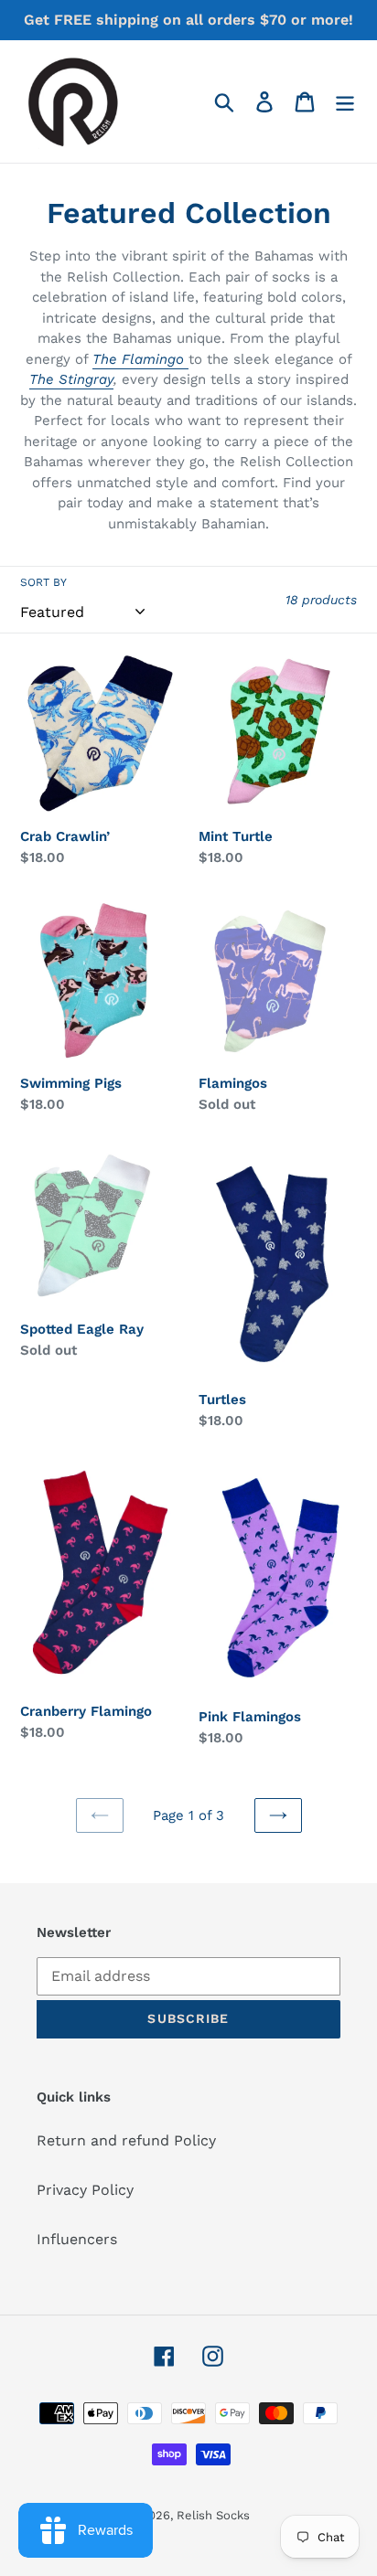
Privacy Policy (85, 2190)
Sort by (43, 582)
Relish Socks (213, 2515)
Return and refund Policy (126, 2140)
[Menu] (345, 102)
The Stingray (71, 379)
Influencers (77, 2239)
